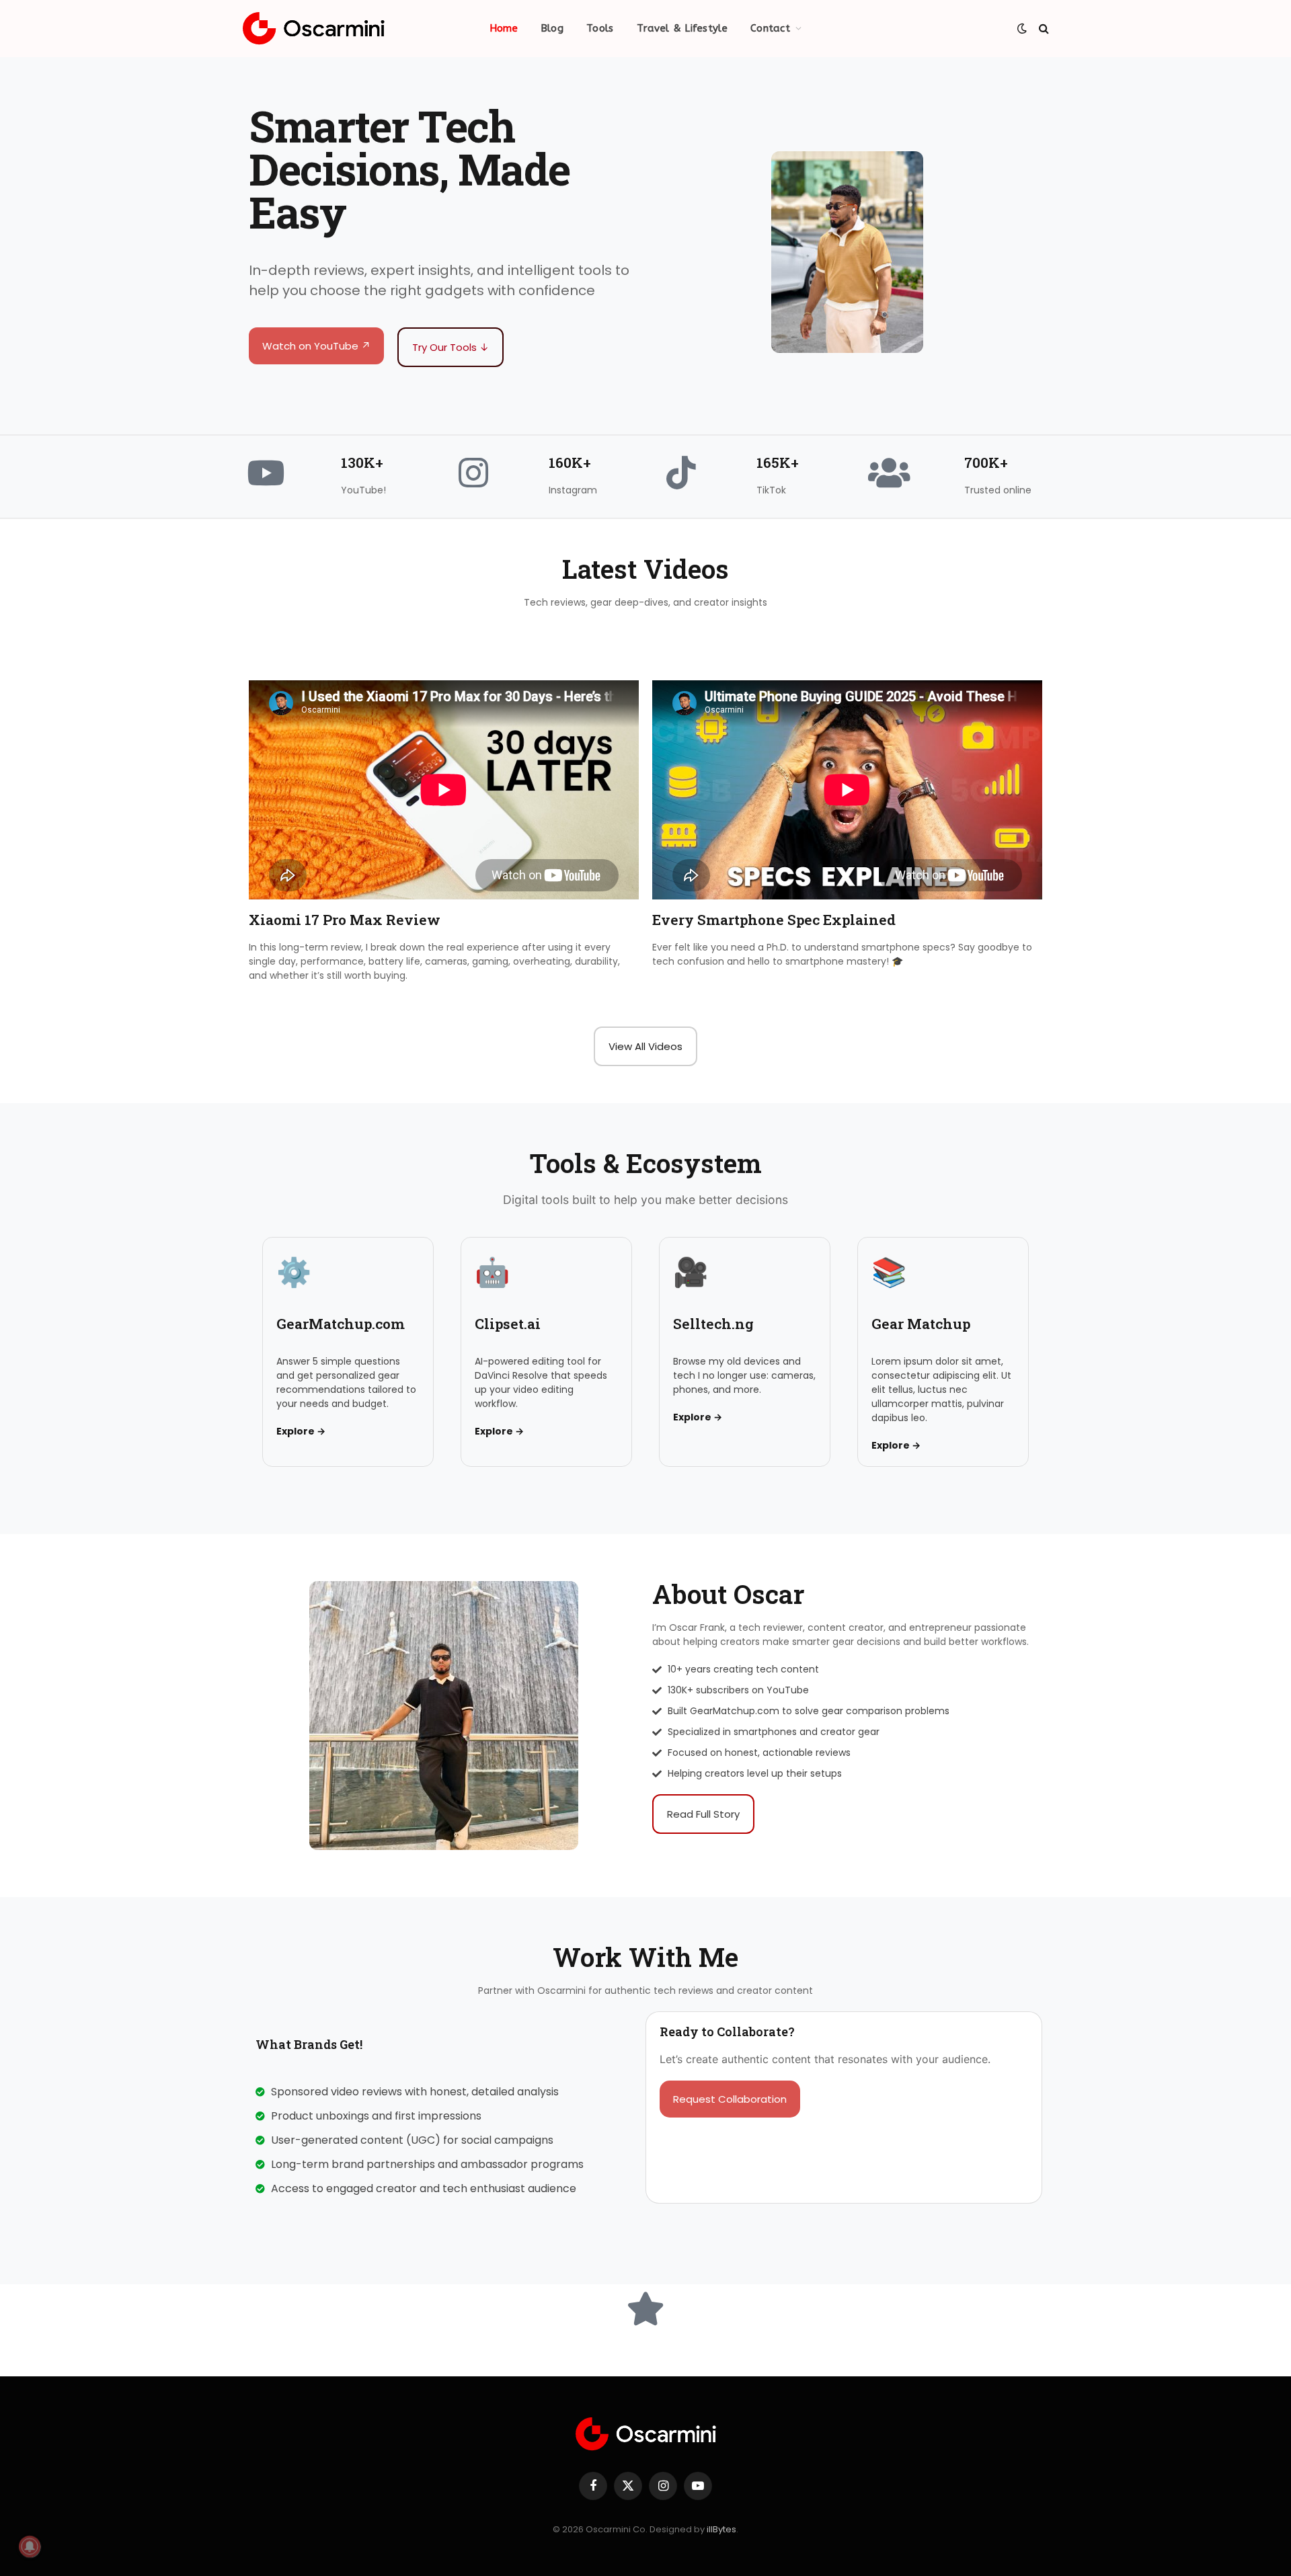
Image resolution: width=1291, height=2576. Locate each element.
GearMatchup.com (341, 1324)
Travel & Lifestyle (682, 28)
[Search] (1043, 29)
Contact (770, 28)
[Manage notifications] (30, 2546)
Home (504, 28)
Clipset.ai (508, 1324)
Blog (552, 28)
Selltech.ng (713, 1324)
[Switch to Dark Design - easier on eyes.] (1022, 28)
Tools (600, 28)
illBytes (721, 2529)
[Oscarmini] (314, 29)
